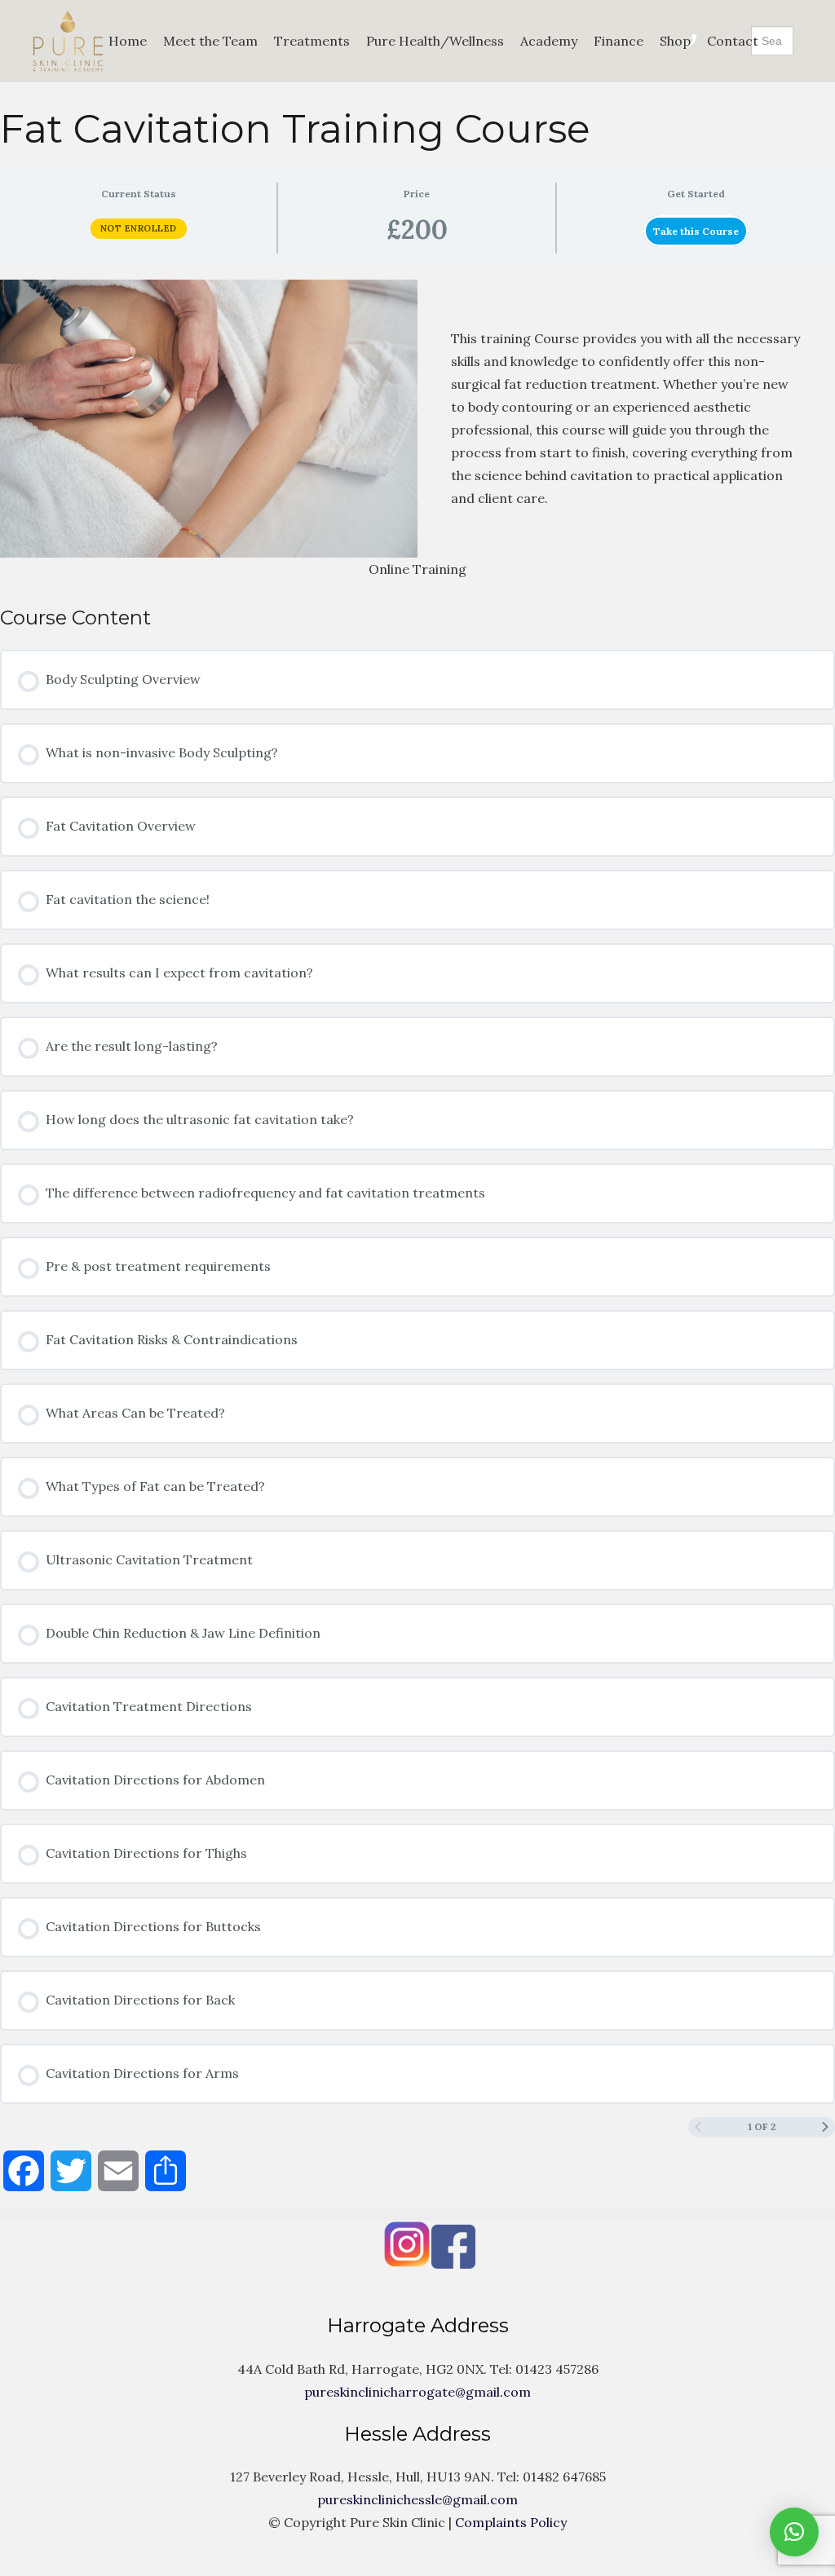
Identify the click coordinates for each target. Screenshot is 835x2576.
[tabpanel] (417, 430)
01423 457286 (557, 2369)
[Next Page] (825, 2127)
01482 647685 (564, 2477)
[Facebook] (395, 2264)
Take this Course (696, 231)
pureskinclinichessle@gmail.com (417, 2499)
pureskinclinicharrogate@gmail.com (417, 2392)
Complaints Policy (511, 2522)
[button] (794, 2532)
